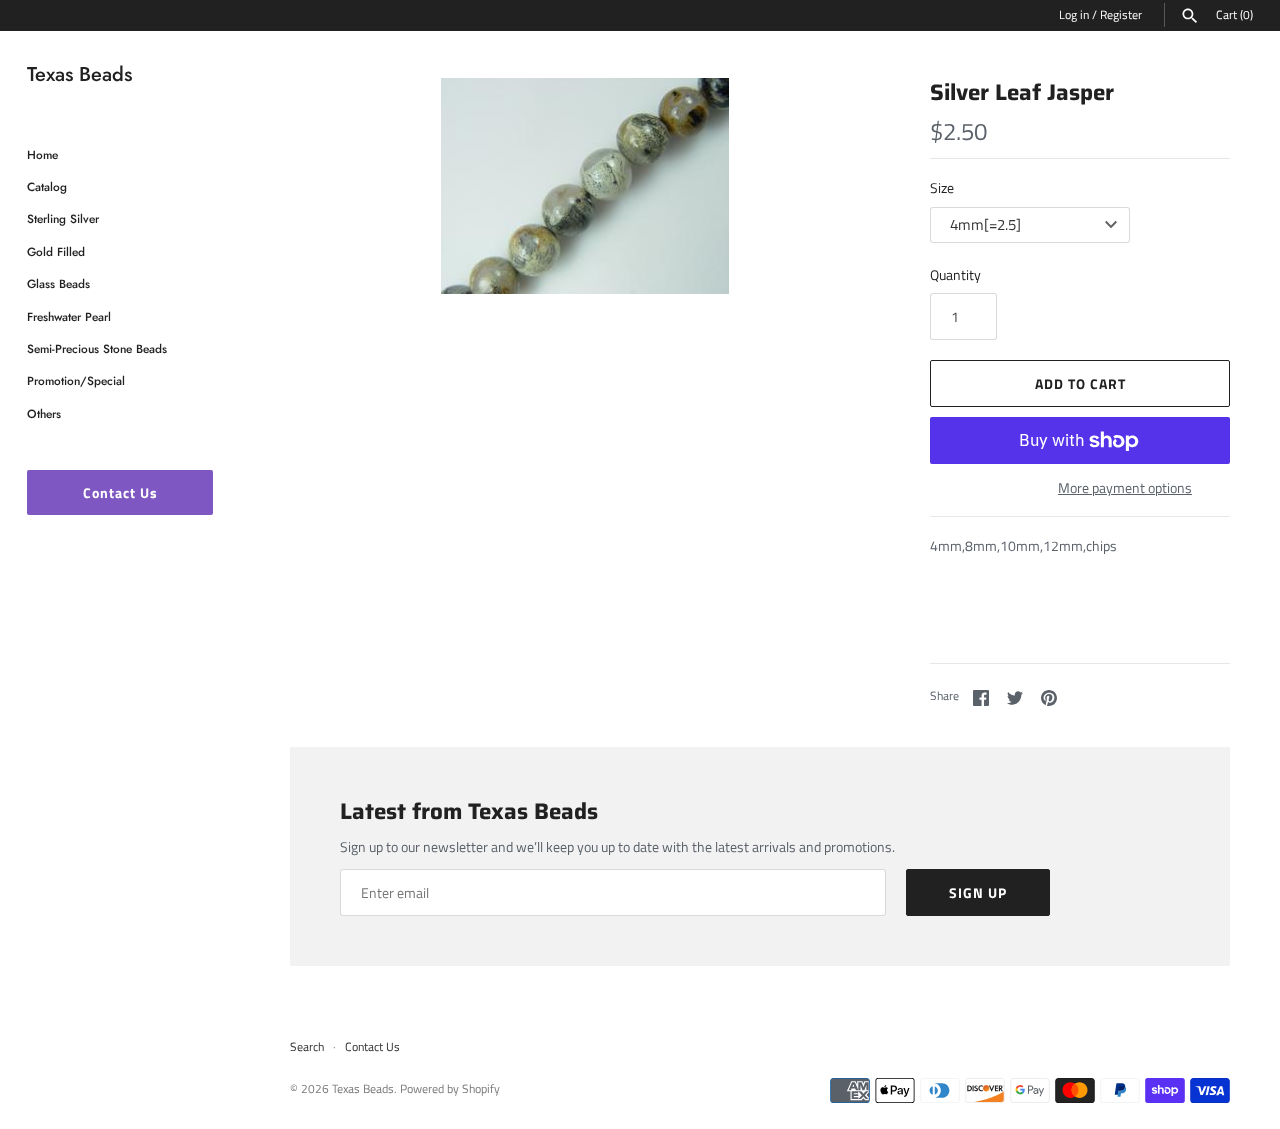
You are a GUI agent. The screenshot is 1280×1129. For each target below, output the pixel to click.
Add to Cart (1080, 383)
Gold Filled (56, 251)
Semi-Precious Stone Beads (97, 348)
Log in (1074, 15)
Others (44, 413)
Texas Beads (363, 1089)
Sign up (978, 892)
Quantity (955, 274)
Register (1121, 15)
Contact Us (120, 492)
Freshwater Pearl (69, 316)
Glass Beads (58, 283)
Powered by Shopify (450, 1089)
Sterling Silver (63, 218)
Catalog (47, 186)
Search (307, 1047)
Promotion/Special (76, 380)
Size (942, 187)
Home (42, 154)
